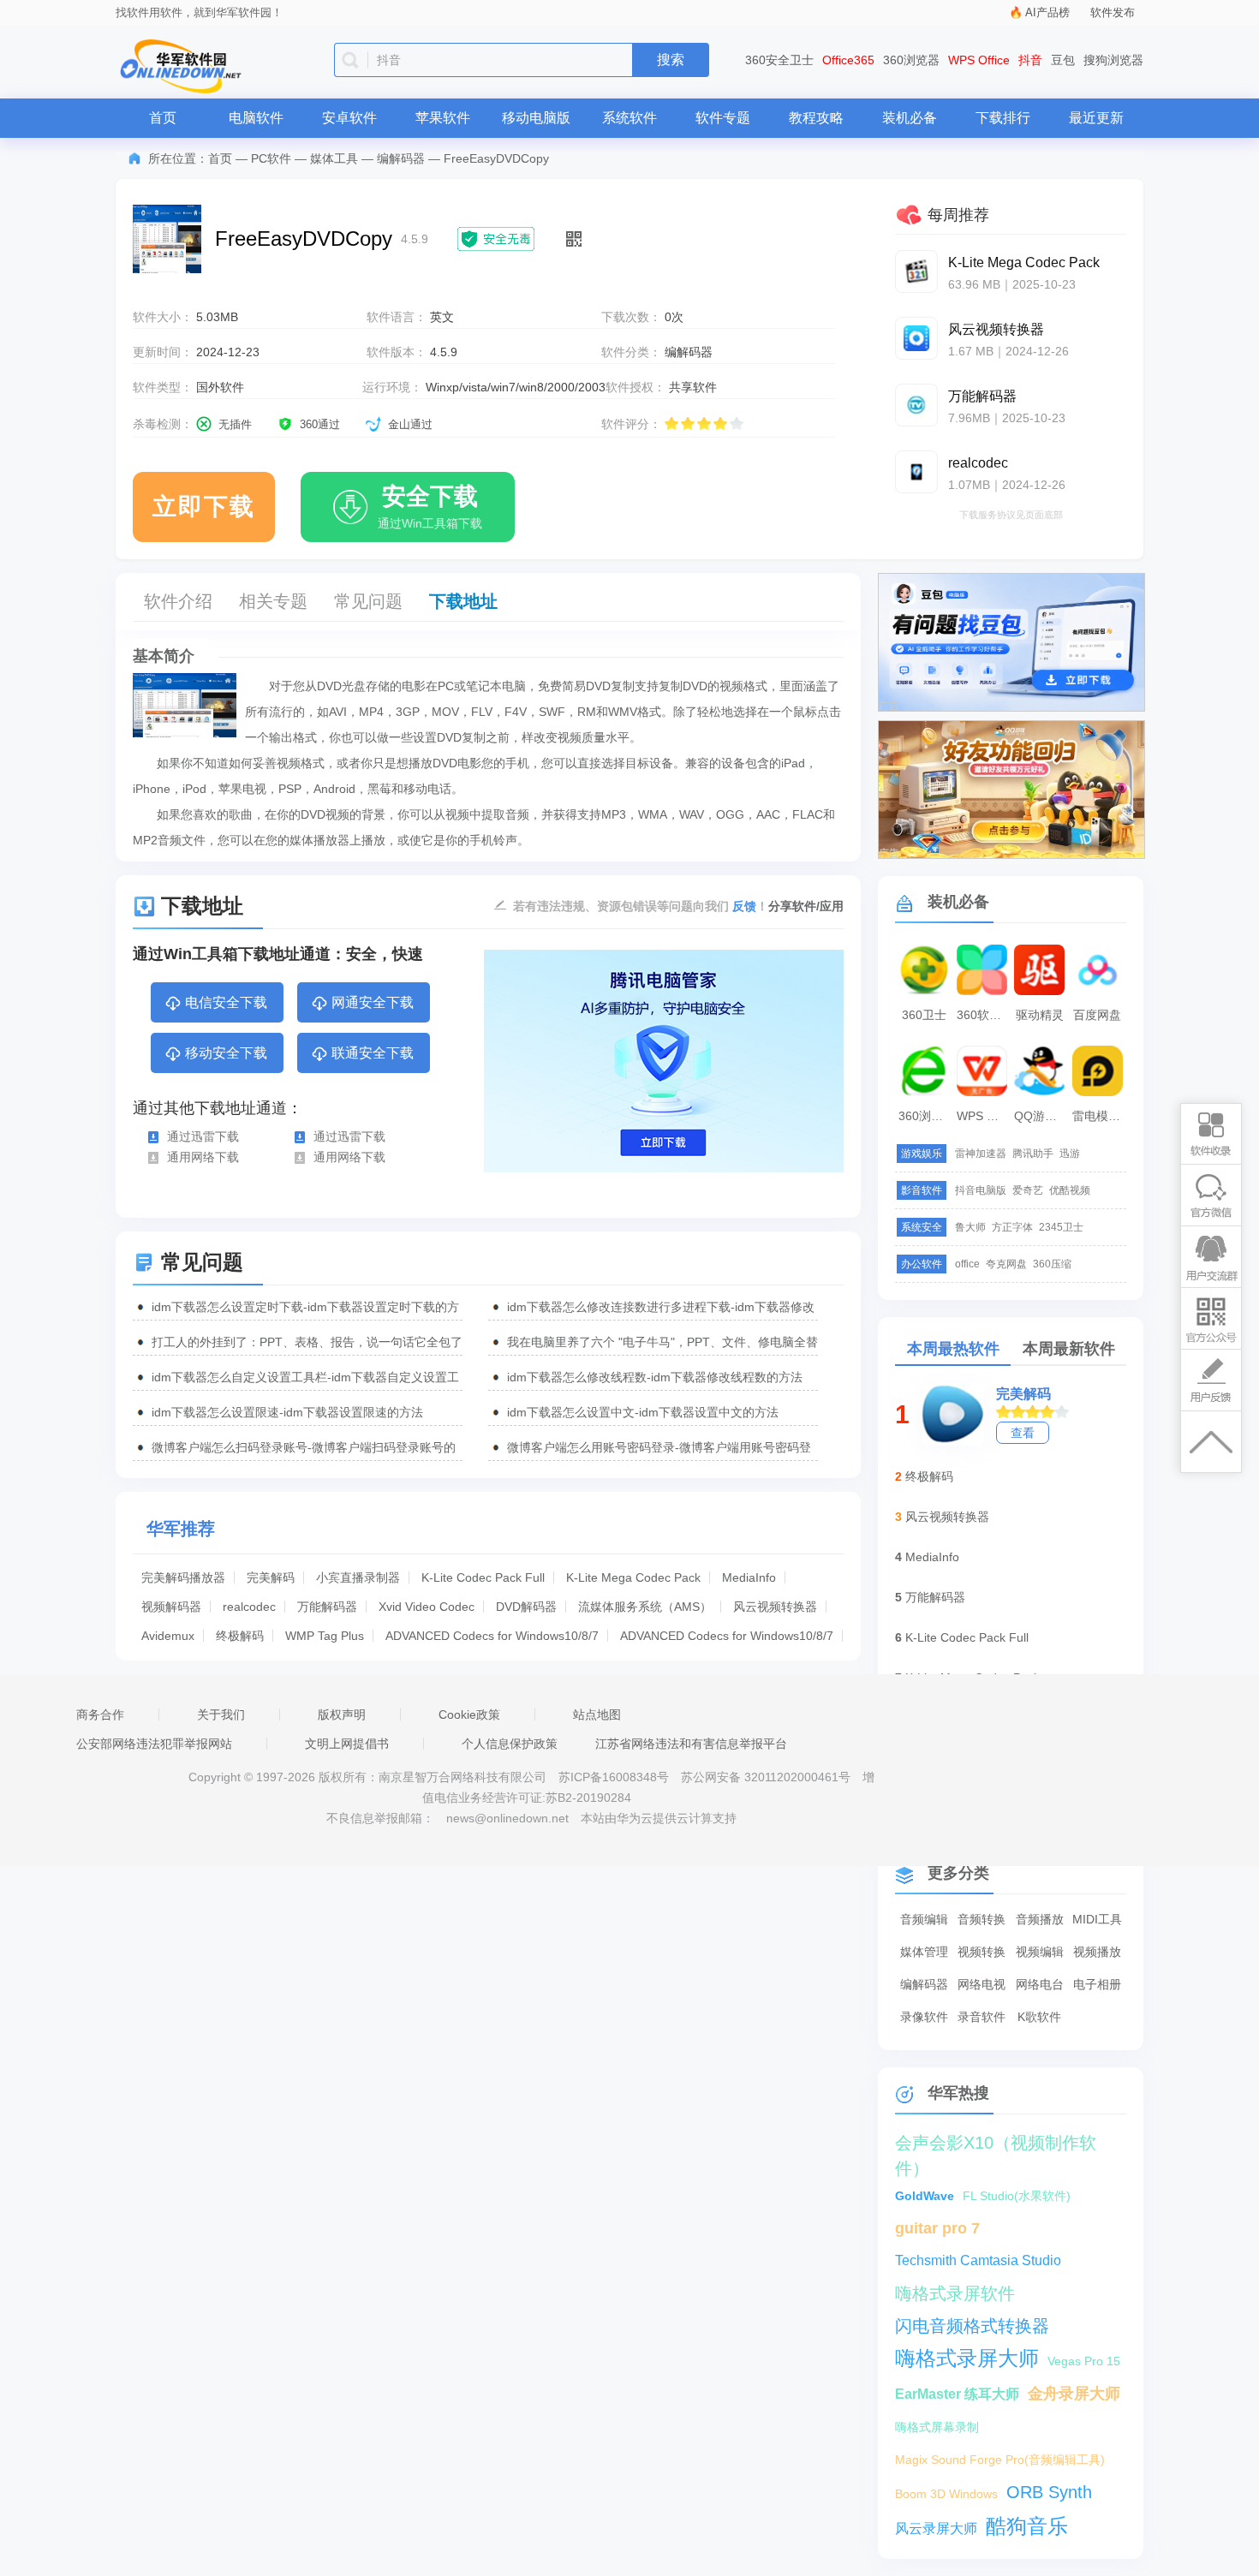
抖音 (1030, 60)
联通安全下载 (373, 1053)
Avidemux (168, 1636)
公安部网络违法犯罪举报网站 (154, 1744)
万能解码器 (327, 1607)
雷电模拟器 (1100, 1116)
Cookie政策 (469, 1714)
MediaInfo (749, 1577)
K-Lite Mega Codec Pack (633, 1577)
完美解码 (271, 1577)
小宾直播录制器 (358, 1577)
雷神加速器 (981, 1154)
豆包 (1063, 60)
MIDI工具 (1097, 1919)
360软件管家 (984, 1015)
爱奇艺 (1028, 1190)
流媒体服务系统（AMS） (645, 1607)
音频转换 (982, 1919)
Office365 (848, 60)
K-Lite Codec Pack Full (483, 1577)
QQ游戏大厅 (1041, 1116)
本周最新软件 (1069, 1349)
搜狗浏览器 (1113, 60)
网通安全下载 (373, 1002)
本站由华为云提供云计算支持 (659, 1818)
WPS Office (979, 60)
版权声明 (342, 1714)
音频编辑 (924, 1919)
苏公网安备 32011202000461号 (767, 1777)
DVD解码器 (526, 1607)
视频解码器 (171, 1607)
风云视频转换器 (775, 1607)
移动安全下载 (226, 1053)
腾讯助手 (1033, 1154)
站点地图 (597, 1714)
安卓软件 (349, 118)
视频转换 (982, 1952)
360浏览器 (911, 60)
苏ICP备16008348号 (614, 1777)
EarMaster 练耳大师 (957, 2394)
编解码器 (401, 158)
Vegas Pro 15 (1084, 2361)
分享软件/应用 (806, 906)
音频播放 (1040, 1919)
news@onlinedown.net (507, 1818)
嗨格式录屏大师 (967, 2358)
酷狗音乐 (1027, 2526)
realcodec (249, 1607)
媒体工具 (334, 158)
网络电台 (1040, 1984)
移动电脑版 (536, 118)
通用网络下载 (203, 1157)
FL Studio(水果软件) (1017, 2196)
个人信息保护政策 (510, 1744)
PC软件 (271, 158)
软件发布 (1113, 12)
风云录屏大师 (936, 2528)
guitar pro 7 (937, 2228)
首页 (163, 118)
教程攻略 (816, 118)
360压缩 (1052, 1264)
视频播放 (1097, 1952)
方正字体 (1012, 1227)
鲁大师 (970, 1227)
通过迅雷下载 (203, 1136)
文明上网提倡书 (347, 1744)
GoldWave (925, 2196)
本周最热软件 (953, 1349)
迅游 (1070, 1154)
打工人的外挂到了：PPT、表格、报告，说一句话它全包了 (307, 1342)
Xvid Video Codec (427, 1607)
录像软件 (924, 2017)
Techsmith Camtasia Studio (978, 2260)
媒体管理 (924, 1952)
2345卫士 (1061, 1227)
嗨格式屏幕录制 (937, 2427)
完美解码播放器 (183, 1577)
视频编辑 (1040, 1952)
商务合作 (100, 1714)
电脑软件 (256, 118)
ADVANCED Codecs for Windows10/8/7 (492, 1636)
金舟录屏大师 (1074, 2394)
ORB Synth (1049, 2492)
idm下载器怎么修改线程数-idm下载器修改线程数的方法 (655, 1377)
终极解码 (240, 1636)
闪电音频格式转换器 (972, 2326)
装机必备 (910, 118)
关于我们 (221, 1714)
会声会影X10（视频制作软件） (996, 2144)
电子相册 (1097, 1984)
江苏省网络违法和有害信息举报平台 (691, 1744)
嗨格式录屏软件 (955, 2293)
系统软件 (629, 118)
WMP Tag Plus (325, 1636)
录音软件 (982, 2017)
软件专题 (723, 118)
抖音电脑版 (981, 1190)
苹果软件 (443, 118)
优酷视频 (1070, 1190)
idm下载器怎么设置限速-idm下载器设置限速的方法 (287, 1412)
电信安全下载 (226, 1002)
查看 (1023, 1433)
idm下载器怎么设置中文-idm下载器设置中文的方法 (643, 1412)
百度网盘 (1097, 1015)
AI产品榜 (1047, 12)
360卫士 (924, 1015)
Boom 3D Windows (946, 2494)
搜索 (671, 60)
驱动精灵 (1040, 1015)
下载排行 (1003, 118)
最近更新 (1096, 118)
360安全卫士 (779, 60)
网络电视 (982, 1984)
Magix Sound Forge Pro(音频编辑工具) (1000, 2460)
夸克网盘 (1006, 1264)
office (967, 1264)
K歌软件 (1039, 2017)
